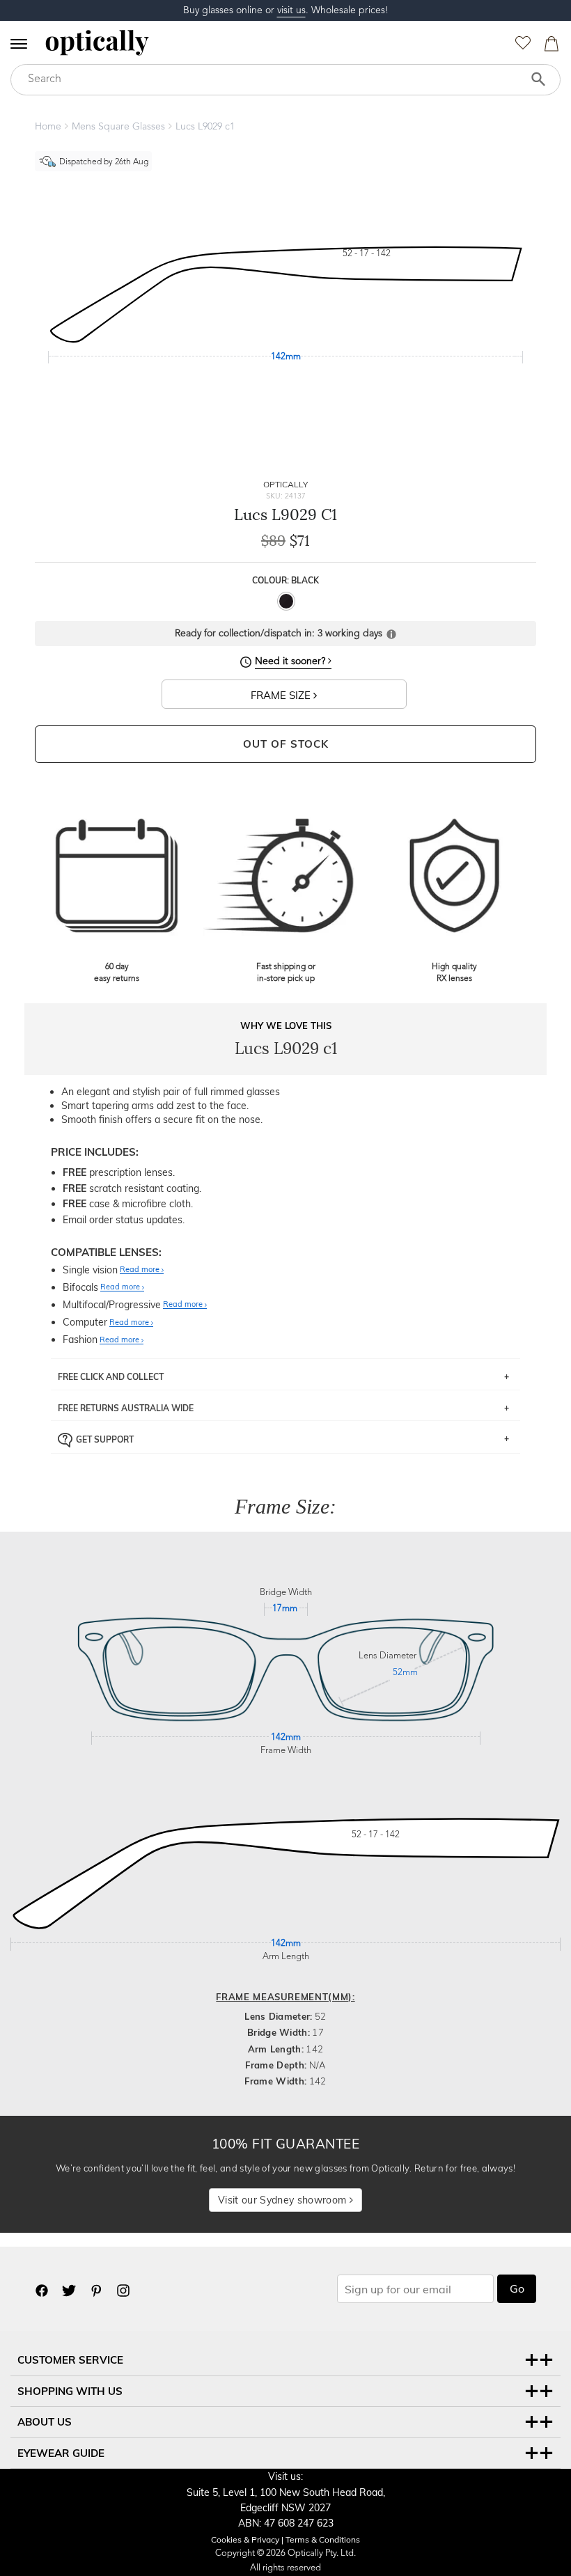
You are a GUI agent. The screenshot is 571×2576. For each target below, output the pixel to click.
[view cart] (549, 47)
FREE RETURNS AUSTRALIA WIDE (126, 1408)
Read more (141, 1270)
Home (48, 127)
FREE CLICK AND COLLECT (111, 1377)
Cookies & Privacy (245, 2539)
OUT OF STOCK (286, 744)
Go (517, 2288)
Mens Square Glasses (118, 127)
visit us (291, 10)
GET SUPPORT (105, 1439)
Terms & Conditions (323, 2539)
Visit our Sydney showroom (283, 2200)
